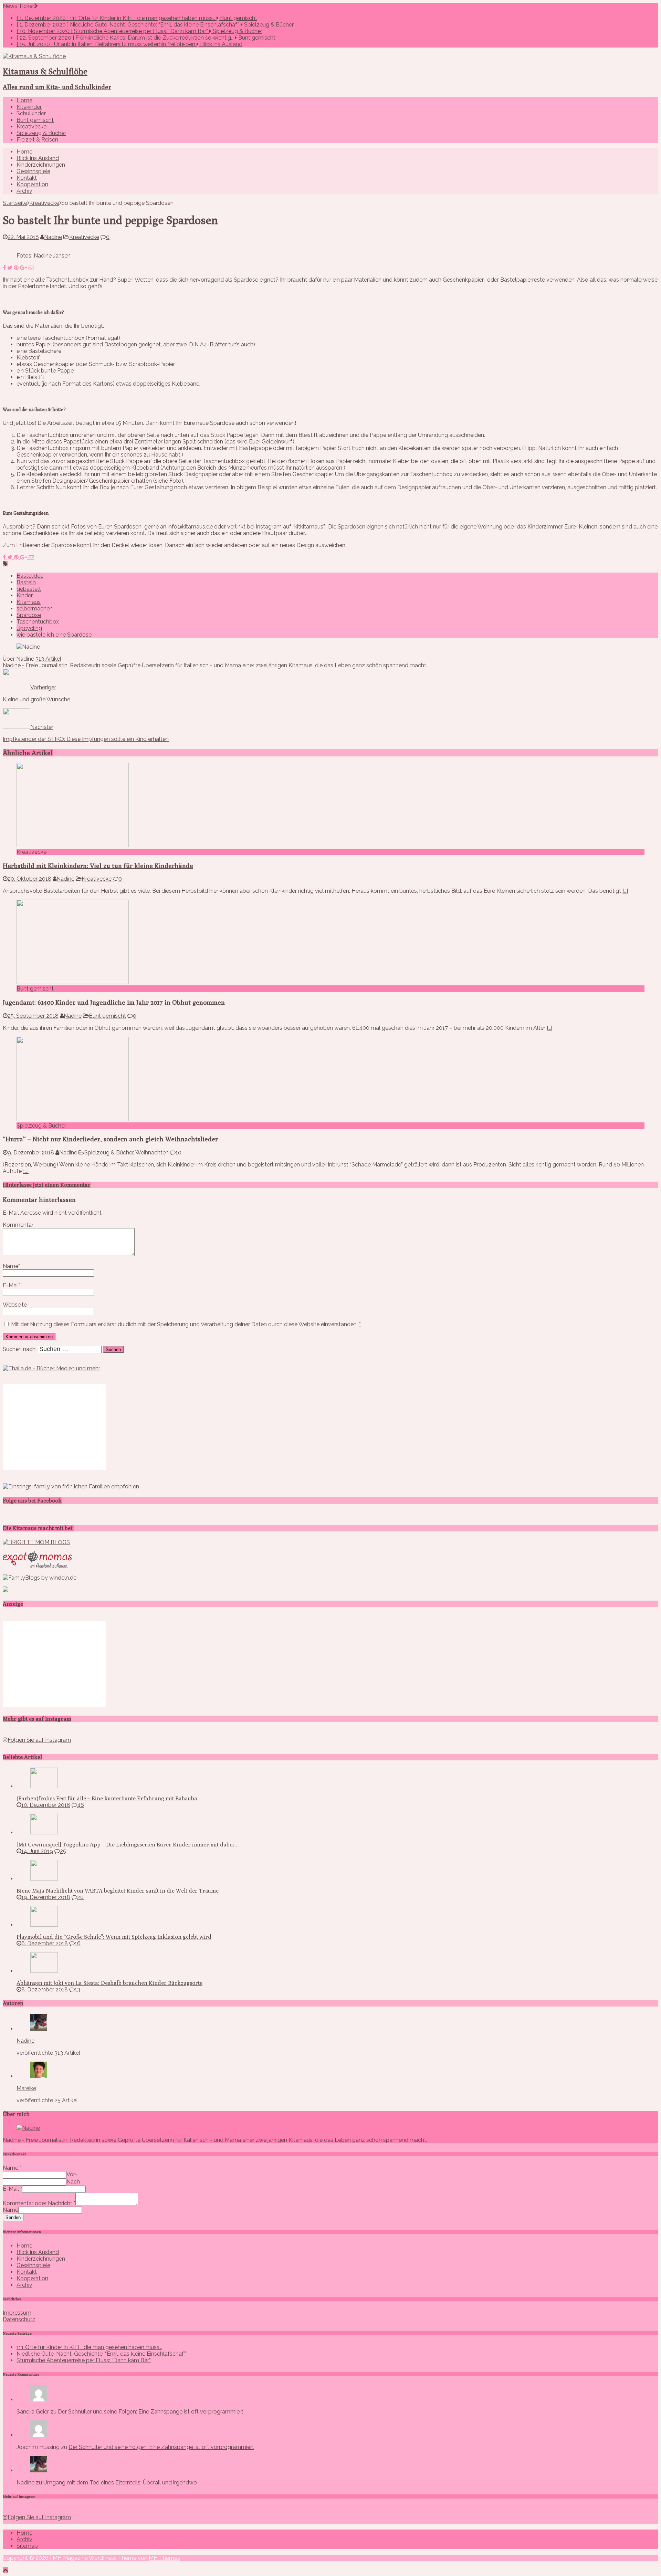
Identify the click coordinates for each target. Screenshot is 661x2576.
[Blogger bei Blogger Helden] (6, 1590)
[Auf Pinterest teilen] (17, 268)
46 (81, 1805)
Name (11, 1266)
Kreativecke (32, 127)
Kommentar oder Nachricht (39, 2203)
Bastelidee (30, 576)
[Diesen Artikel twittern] (11, 268)
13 (77, 1989)
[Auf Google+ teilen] (24, 268)
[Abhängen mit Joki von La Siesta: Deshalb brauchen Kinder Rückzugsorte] (44, 1971)
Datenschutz (19, 2319)
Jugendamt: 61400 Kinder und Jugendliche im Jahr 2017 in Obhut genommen (114, 1002)
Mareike (26, 2088)
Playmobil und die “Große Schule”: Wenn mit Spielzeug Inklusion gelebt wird (114, 1937)
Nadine (53, 237)
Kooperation (32, 184)
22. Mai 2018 (23, 237)
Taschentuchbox (38, 622)
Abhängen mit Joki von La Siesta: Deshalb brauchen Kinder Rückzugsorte (109, 1983)
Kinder (25, 595)
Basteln (26, 582)
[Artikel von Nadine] (39, 2029)
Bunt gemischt (35, 120)
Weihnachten (152, 1153)
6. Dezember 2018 (45, 1943)
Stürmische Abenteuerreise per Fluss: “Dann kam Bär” (84, 2360)
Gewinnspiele (33, 171)
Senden (13, 2217)
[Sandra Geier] (39, 2400)
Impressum (17, 2313)
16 (78, 1943)
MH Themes (164, 2558)
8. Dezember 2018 (45, 1989)
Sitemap (27, 2546)
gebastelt (29, 589)
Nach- (74, 2182)
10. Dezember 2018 (46, 1805)
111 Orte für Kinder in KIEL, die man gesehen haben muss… (89, 2347)
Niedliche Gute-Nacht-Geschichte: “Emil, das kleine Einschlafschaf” (101, 2354)
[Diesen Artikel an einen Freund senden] (31, 268)
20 (80, 1897)
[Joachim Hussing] (39, 2435)
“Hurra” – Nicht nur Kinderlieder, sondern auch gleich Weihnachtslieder (110, 1139)
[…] (625, 891)
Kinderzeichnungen (41, 165)
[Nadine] (39, 2470)
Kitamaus (29, 602)
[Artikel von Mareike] (39, 2076)
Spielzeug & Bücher (41, 133)
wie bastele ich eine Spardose (54, 635)
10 (179, 1153)
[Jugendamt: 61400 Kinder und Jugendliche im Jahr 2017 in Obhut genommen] (73, 982)
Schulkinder (31, 113)
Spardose (29, 615)
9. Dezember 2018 (31, 1153)
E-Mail (11, 1285)
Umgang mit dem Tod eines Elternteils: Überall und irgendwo (120, 2483)
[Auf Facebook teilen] (5, 268)
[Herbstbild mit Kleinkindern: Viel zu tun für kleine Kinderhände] (73, 845)
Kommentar (18, 1225)
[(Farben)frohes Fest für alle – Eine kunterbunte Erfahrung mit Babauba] (44, 1786)
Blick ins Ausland (38, 158)
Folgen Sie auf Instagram (39, 1740)
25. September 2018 (33, 1016)
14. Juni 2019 (37, 1851)
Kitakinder (29, 107)
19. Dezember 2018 (46, 1897)
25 (63, 1851)
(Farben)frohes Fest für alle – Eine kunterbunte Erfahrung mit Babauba (107, 1798)
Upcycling (29, 628)
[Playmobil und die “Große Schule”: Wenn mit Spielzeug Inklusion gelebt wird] (44, 1925)
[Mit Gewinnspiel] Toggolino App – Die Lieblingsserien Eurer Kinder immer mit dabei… (128, 1845)
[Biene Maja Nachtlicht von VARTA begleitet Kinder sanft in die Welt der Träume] (44, 1879)
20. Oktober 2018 (29, 879)
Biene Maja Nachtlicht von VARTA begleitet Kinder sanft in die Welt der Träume (118, 1891)
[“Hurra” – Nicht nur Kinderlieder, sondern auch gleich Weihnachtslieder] (73, 1119)
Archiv (24, 191)
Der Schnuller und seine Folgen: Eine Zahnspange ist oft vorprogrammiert (151, 2412)
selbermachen (35, 609)
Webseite (15, 1305)
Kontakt (27, 178)
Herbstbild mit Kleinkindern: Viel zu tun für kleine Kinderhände (98, 866)
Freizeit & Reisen (37, 140)
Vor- (72, 2174)
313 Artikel (48, 659)
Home (24, 100)
